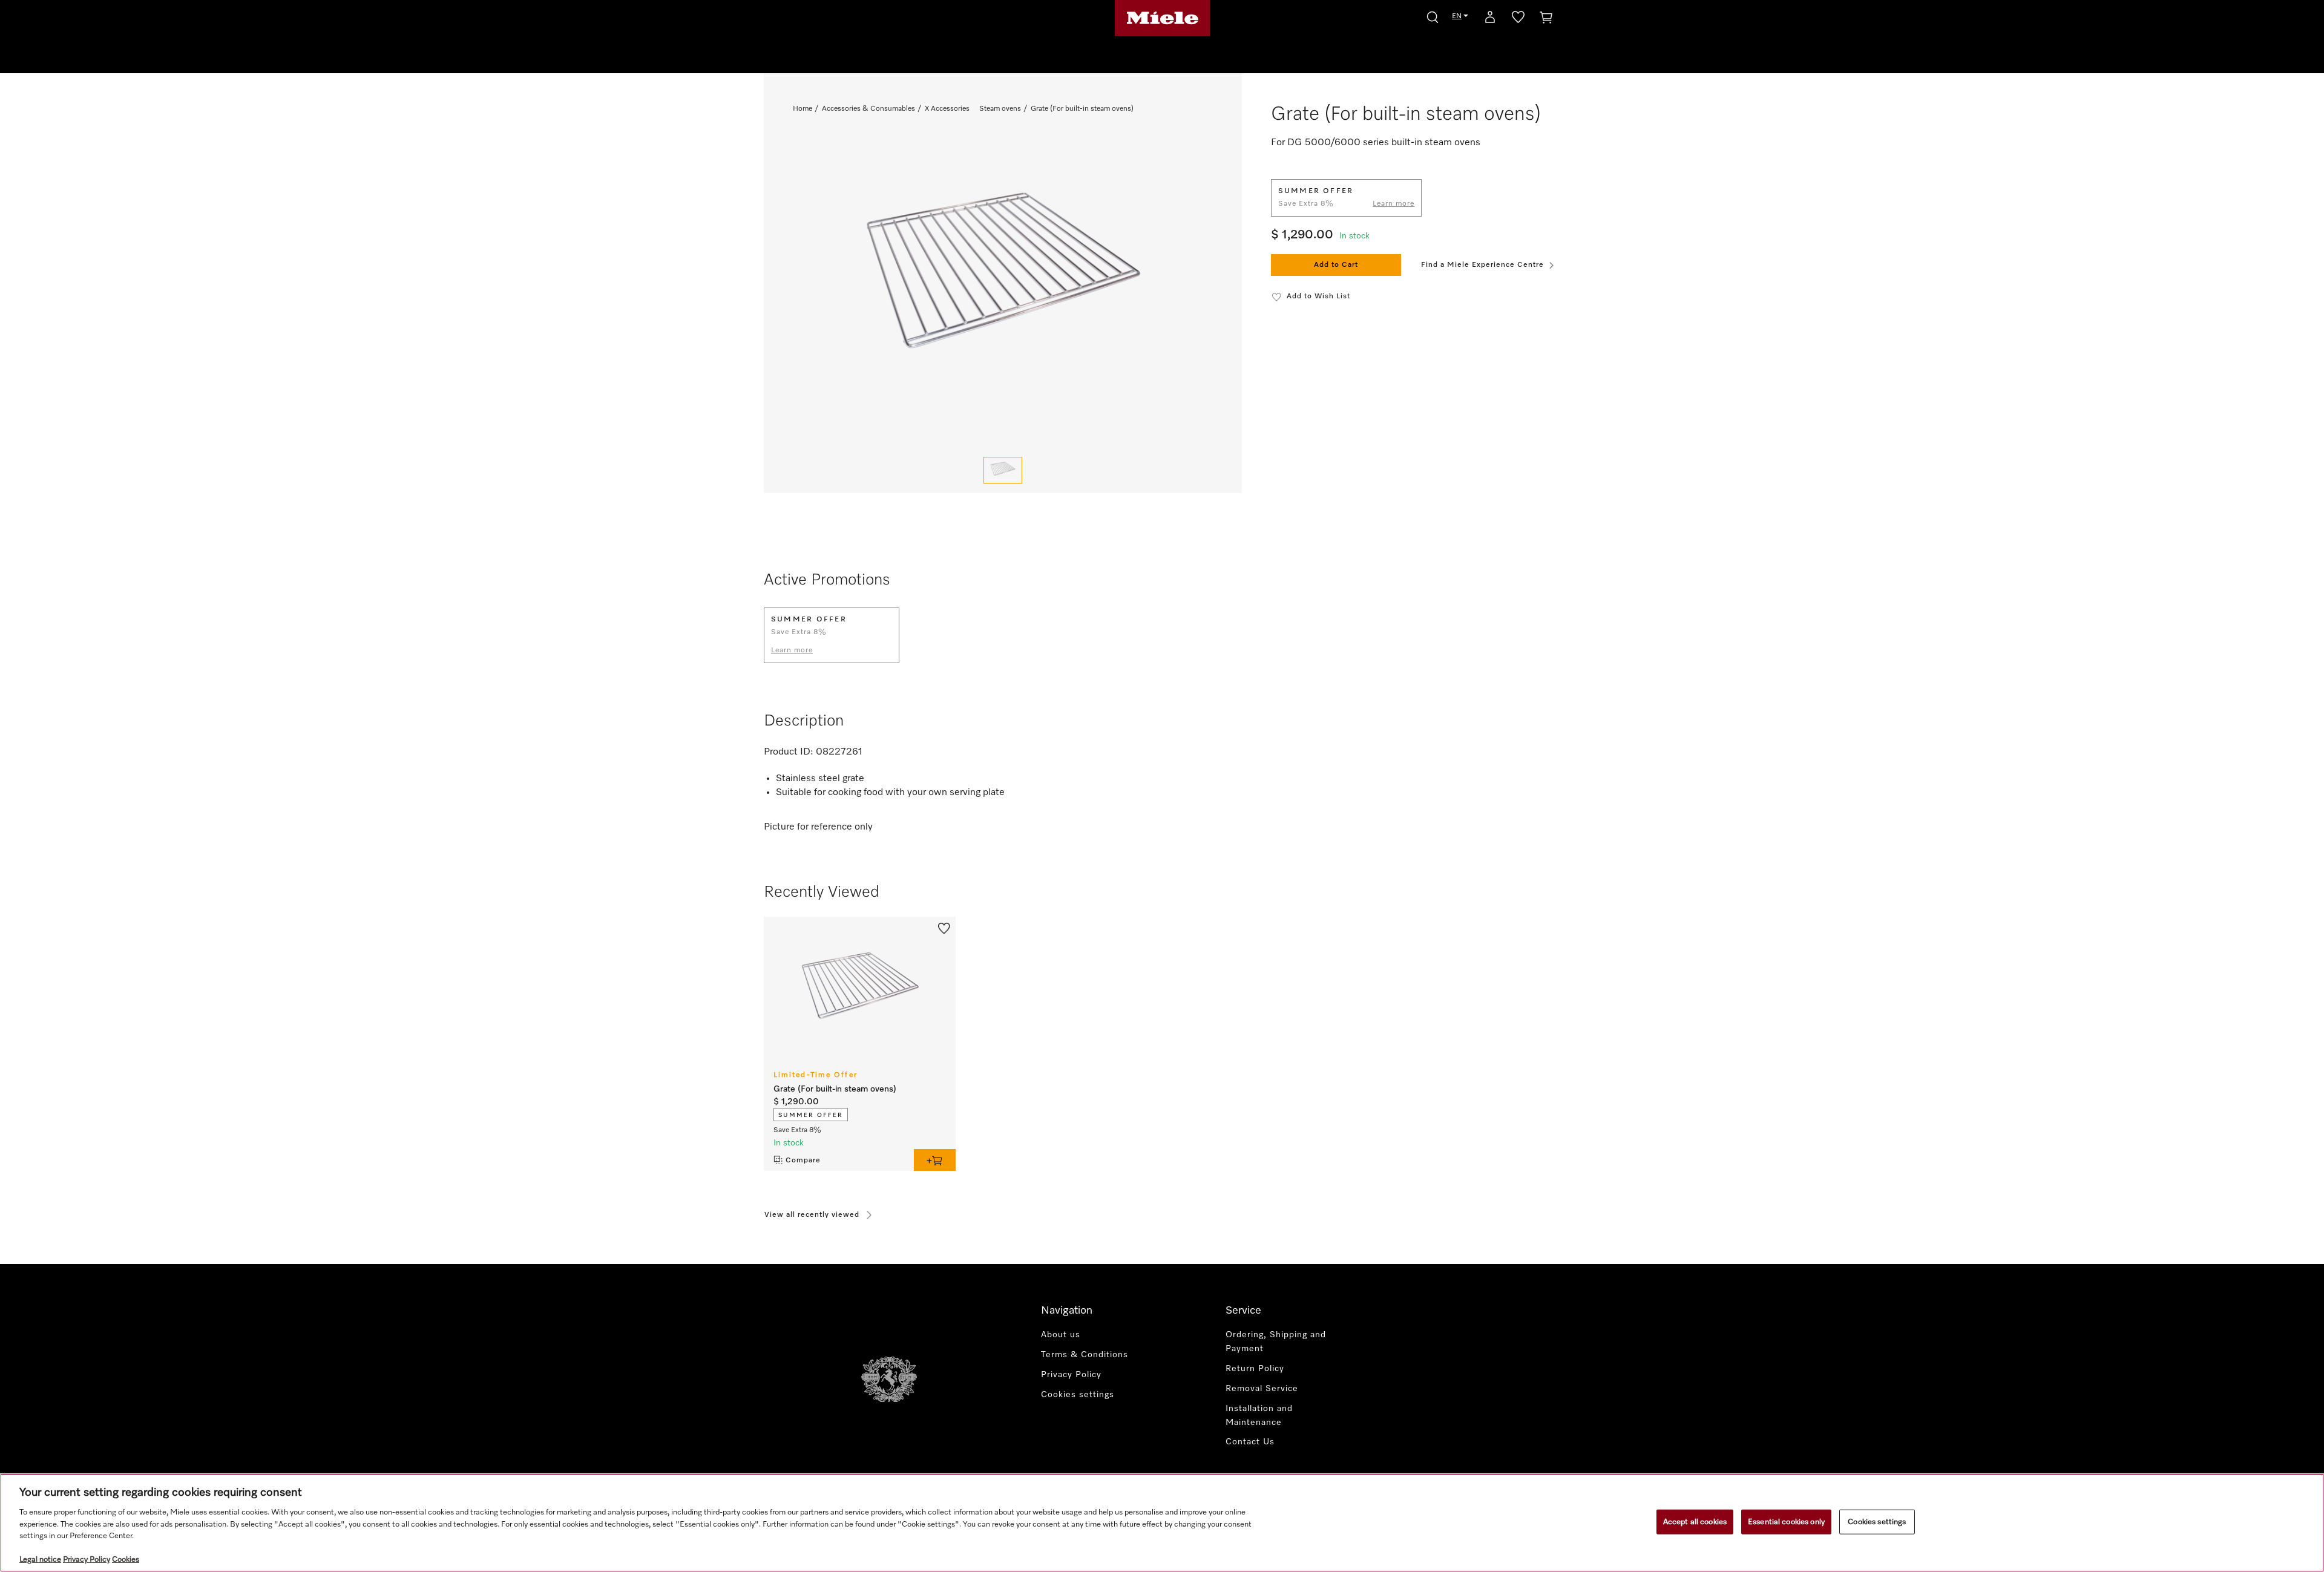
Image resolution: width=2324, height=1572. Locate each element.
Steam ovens (1000, 109)
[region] (1162, 1523)
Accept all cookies (1695, 1521)
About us (1061, 1335)
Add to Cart (1336, 265)
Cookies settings (1877, 1521)
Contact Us (1250, 1442)
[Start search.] (1433, 15)
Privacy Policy (1071, 1375)
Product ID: (789, 752)
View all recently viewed (812, 1215)
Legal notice (40, 1560)
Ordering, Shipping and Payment (1276, 1342)
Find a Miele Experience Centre (1482, 265)
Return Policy (1255, 1369)
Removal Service (1262, 1389)
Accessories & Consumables (868, 109)
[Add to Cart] (935, 1160)
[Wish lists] (1518, 19)
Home (803, 109)
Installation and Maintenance (1259, 1416)
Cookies (126, 1560)
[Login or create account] (1490, 19)
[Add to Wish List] (944, 928)
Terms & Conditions (1085, 1355)
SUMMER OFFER (811, 1115)
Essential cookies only (1786, 1521)
